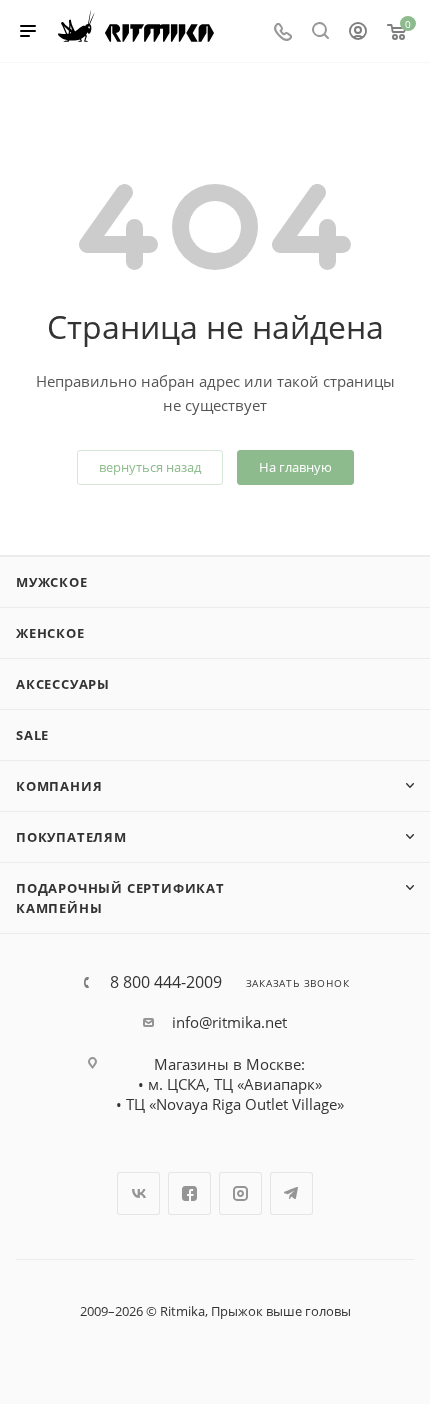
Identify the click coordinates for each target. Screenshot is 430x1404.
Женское (50, 633)
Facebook (189, 1193)
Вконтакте (138, 1193)
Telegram (291, 1193)
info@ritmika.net (229, 1022)
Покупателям (71, 837)
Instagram (240, 1193)
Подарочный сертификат (120, 888)
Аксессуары (63, 684)
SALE (32, 735)
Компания (59, 786)
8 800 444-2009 (166, 982)
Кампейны (59, 908)
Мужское (52, 582)
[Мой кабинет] (358, 33)
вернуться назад (150, 467)
